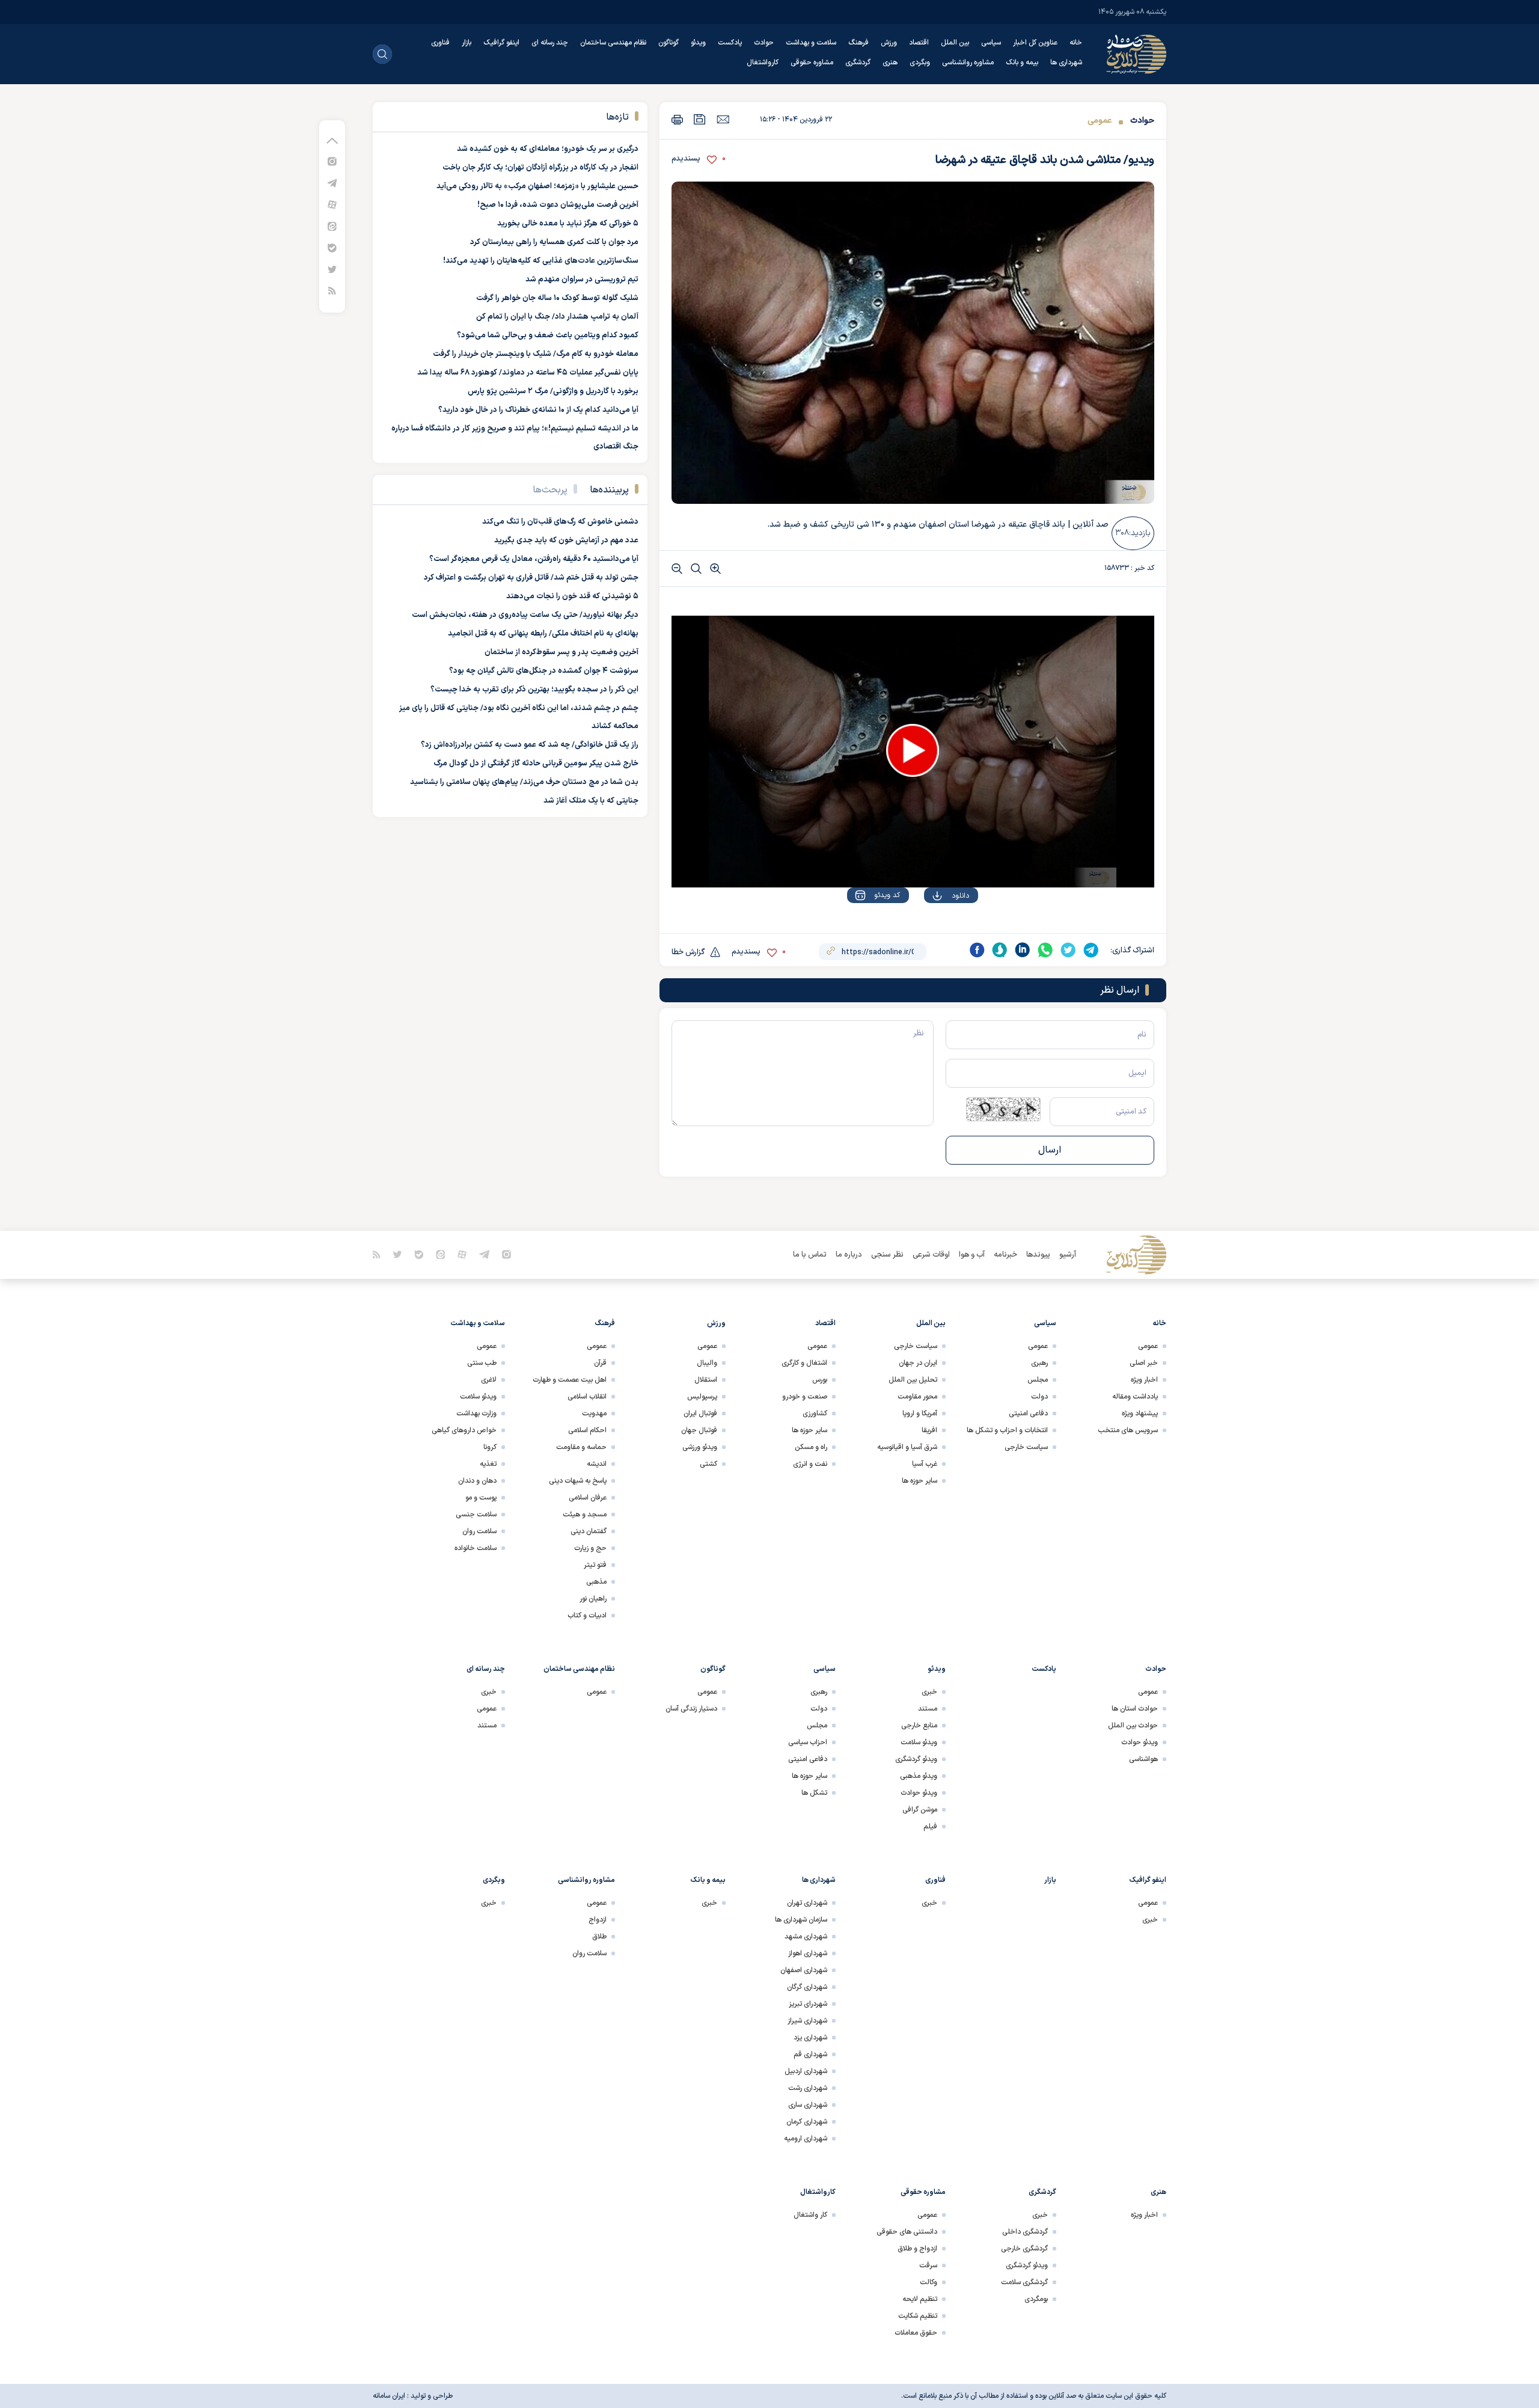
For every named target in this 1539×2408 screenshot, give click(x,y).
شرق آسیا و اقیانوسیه (907, 1447)
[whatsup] (1045, 950)
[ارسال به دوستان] (723, 119)
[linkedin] (1023, 950)
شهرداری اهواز (808, 1953)
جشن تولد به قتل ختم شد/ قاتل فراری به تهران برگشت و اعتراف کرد (531, 578)
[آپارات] (332, 204)
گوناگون (669, 43)
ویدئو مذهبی (919, 1776)
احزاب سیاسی (808, 1742)
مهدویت (594, 1414)
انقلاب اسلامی (587, 1397)
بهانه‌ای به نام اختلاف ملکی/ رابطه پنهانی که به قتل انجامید (543, 634)
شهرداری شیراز (807, 2021)
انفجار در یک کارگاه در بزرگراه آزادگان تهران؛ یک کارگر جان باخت (540, 168)
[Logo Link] (1136, 54)
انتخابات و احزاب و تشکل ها (1007, 1430)
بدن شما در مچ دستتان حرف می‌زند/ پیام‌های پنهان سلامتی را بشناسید (524, 782)
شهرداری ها (1066, 63)
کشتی (708, 1464)
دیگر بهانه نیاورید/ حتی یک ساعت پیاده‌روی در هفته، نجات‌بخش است (525, 615)
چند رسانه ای (550, 43)
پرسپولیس (702, 1397)
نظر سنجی (887, 1255)
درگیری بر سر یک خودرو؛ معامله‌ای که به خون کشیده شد (548, 149)
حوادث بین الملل (1133, 1726)
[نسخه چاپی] (677, 119)
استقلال (706, 1380)
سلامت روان (479, 1531)
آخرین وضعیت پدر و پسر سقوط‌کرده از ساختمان (561, 652)
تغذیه (488, 1464)
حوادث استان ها (1135, 1709)
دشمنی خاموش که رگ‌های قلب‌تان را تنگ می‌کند (560, 522)
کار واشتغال (810, 2215)
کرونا (490, 1447)
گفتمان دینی (589, 1531)
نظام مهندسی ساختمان (613, 43)
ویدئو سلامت (478, 1397)
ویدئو (698, 43)
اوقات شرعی (931, 1255)
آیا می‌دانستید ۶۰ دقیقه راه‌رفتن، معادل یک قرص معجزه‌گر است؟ (534, 559)
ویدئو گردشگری (916, 1759)
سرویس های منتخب (1128, 1430)
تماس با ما (810, 1255)
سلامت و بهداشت (811, 43)
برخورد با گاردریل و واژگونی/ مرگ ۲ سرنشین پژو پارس (553, 391)
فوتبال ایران (700, 1414)
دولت (1039, 1397)
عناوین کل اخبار (1035, 43)
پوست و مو (481, 1498)
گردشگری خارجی (1024, 2249)
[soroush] (1000, 950)
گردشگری (858, 63)
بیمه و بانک (1022, 63)
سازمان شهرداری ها (801, 1920)
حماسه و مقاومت (581, 1447)
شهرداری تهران (807, 1903)
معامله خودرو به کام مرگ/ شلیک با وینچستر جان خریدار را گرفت (536, 354)
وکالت (929, 2282)
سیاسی (991, 43)
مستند (928, 1709)
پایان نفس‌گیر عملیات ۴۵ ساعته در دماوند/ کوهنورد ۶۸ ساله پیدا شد (528, 373)
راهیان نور (593, 1599)
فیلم (930, 1827)
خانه (1076, 43)
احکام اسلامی (587, 1430)
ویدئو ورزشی (700, 1447)
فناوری (440, 43)
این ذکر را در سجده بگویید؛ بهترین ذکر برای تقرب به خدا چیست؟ (534, 690)
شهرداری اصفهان (804, 1970)
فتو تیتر (595, 1565)
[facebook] (977, 950)
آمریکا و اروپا (920, 1414)
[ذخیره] (700, 119)
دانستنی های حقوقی (907, 2232)
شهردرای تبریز (808, 2004)
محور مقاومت (917, 1397)
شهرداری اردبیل (806, 2071)
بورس (820, 1380)
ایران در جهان (918, 1363)
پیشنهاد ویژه (1140, 1414)
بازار (467, 43)
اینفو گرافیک (501, 43)
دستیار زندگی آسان (691, 1709)
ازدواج (598, 1920)
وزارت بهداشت (476, 1414)
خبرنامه (1005, 1255)
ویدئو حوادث (1140, 1742)
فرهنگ (858, 43)
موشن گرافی (920, 1810)
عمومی (1100, 121)
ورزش (889, 43)
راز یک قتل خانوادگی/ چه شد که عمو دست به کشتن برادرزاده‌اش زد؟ (530, 745)
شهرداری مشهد (806, 1937)
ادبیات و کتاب (587, 1616)
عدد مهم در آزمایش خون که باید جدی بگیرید (566, 541)
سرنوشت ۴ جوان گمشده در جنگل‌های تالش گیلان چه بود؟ (544, 671)
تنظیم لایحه (920, 2299)
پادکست (730, 43)
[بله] (332, 247)
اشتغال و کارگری (804, 1363)
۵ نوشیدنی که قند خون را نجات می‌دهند (572, 596)
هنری (890, 63)
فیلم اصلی (936, 930)
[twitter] (1068, 950)
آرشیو (1068, 1255)
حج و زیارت (590, 1548)
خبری (929, 1692)
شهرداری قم (810, 2054)
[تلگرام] (332, 182)
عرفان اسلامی (588, 1498)
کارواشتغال (763, 63)
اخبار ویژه (1144, 1380)
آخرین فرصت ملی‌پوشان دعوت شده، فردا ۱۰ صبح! (558, 205)
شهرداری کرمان (807, 2122)
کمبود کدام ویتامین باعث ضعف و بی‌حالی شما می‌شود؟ (548, 335)
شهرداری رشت (808, 2088)
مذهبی (596, 1582)
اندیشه (597, 1464)
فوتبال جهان (699, 1430)
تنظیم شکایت (918, 2316)
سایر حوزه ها (919, 1481)
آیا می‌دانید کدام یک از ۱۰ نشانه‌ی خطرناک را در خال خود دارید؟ (538, 410)
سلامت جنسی (476, 1515)
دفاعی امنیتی (1028, 1414)
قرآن (600, 1363)
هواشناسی (1143, 1759)
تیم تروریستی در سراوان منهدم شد (582, 280)
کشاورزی (815, 1414)
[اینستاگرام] (332, 161)
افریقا (929, 1430)
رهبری (1039, 1363)
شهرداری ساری (808, 2105)
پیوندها (1038, 1255)
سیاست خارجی (1026, 1447)
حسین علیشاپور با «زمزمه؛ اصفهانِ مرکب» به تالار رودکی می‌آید (537, 186)
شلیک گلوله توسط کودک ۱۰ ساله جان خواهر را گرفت (557, 298)
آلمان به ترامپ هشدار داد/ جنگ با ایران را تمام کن (557, 317)
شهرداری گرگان (807, 1987)
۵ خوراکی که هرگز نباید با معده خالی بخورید (568, 224)
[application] (913, 752)
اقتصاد (919, 43)
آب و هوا (972, 1255)
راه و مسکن (811, 1447)
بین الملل (955, 43)
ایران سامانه (389, 2396)
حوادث (764, 43)
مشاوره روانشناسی (968, 63)
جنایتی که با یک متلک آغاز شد (591, 801)
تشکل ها (814, 1793)
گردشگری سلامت (1024, 2282)
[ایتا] (332, 226)
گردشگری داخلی (1025, 2232)
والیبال (707, 1363)
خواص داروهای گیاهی (464, 1430)
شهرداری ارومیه (806, 2139)
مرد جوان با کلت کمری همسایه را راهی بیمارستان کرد (554, 242)
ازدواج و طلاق (917, 2249)
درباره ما (849, 1255)
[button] (913, 750)
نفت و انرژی (810, 1464)
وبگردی (920, 63)
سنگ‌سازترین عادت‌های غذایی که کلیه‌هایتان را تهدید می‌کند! (541, 261)
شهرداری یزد (810, 2038)
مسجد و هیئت (585, 1515)
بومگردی (1036, 2299)
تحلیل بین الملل (913, 1380)
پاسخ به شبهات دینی (578, 1481)
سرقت (928, 2266)
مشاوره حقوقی (812, 63)
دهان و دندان (477, 1481)
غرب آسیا (925, 1464)
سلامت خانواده (476, 1548)
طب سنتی (482, 1363)
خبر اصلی (1144, 1363)
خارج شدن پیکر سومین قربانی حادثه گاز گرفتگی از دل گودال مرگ (536, 764)
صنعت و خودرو (805, 1397)
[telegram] (1091, 950)
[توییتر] (332, 269)
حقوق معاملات (916, 2333)
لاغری (489, 1380)
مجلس (1038, 1380)
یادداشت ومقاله (1135, 1397)
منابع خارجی (919, 1726)
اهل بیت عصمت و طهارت (570, 1380)
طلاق (599, 1937)
